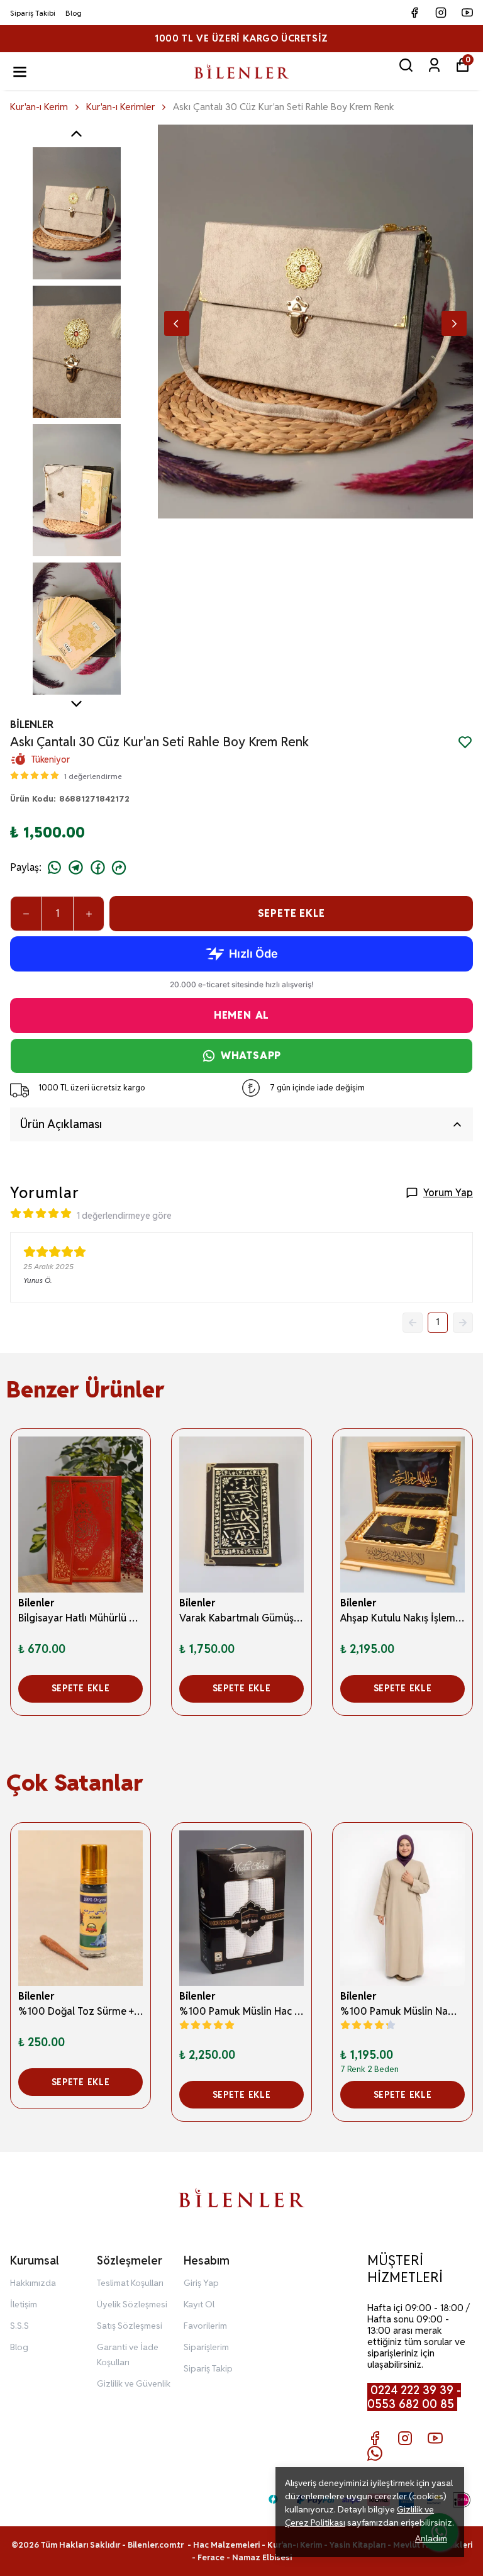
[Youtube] (435, 2438)
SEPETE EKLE (291, 913)
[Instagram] (405, 2438)
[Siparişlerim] (434, 65)
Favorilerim (205, 2326)
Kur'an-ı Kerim (39, 107)
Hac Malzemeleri (226, 2545)
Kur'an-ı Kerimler (120, 107)
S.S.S (19, 2326)
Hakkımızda (33, 2283)
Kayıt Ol (199, 2304)
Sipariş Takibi (33, 13)
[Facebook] (375, 2438)
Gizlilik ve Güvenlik (134, 2383)
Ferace (212, 2557)
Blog (74, 13)
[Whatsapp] (375, 2453)
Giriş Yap (201, 2283)
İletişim (24, 2304)
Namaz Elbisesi (262, 2557)
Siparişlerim (206, 2347)
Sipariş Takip (208, 2368)
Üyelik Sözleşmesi (132, 2304)
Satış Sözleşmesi (130, 2326)
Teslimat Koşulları (130, 2283)
